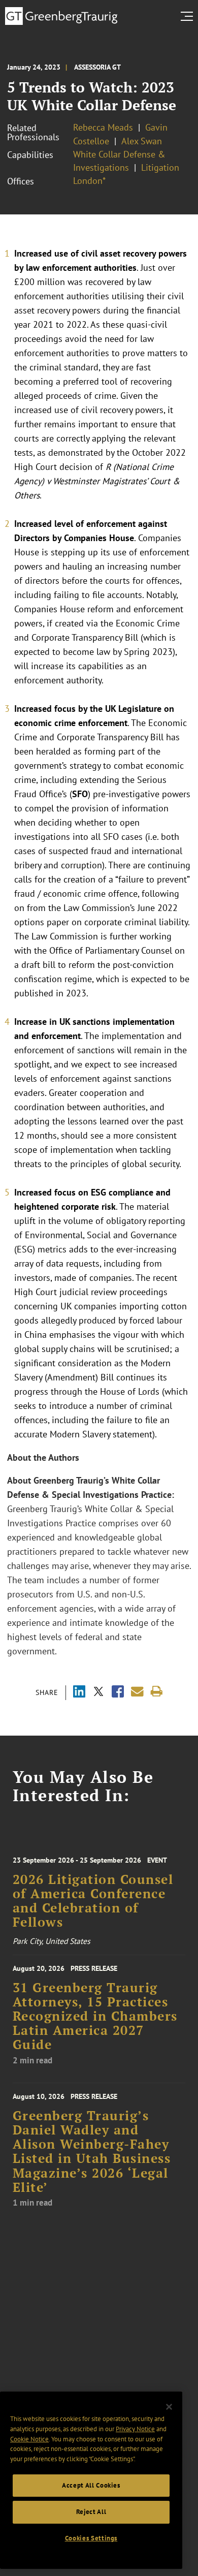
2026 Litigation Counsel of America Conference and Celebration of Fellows (93, 1901)
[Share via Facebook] (118, 1693)
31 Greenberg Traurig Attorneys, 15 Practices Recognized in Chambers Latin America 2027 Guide (95, 2016)
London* (89, 181)
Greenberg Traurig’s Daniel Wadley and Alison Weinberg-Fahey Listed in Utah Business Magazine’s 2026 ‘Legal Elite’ (92, 2151)
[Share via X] (98, 1693)
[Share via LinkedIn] (79, 1693)
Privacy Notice (135, 2429)
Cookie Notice (29, 2439)
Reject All (91, 2512)
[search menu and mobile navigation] (189, 16)
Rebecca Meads (103, 127)
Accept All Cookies (91, 2485)
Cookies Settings (91, 2538)
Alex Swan (142, 141)
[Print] (157, 1692)
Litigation (160, 167)
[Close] (169, 2407)
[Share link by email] (137, 1692)
